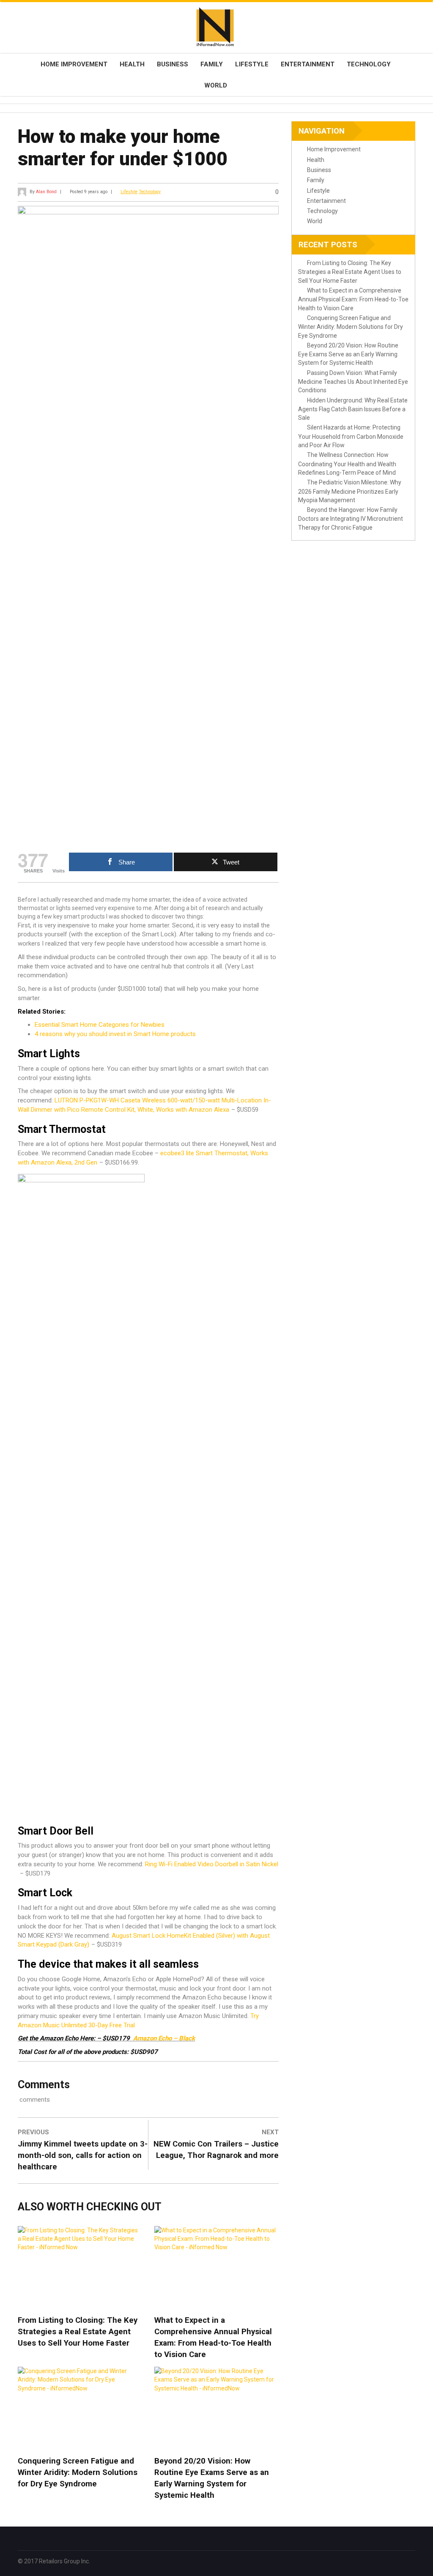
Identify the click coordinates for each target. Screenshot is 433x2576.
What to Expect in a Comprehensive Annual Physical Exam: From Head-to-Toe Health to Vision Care (213, 2337)
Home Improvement (74, 64)
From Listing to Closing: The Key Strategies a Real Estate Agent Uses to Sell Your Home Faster (78, 2332)
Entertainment (308, 64)
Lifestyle (252, 64)
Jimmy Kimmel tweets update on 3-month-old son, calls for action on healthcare (83, 2155)
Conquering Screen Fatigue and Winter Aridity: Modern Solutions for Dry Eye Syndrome (78, 2472)
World (216, 85)
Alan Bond (46, 192)
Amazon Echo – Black (164, 2038)
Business (173, 64)
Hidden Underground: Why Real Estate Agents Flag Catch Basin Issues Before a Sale (353, 409)
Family (212, 64)
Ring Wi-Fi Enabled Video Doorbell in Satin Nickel (212, 1864)
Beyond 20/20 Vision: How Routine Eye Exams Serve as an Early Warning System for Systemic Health (212, 2478)
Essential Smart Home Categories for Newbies (100, 1025)
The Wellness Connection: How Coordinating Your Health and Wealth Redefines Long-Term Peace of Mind (347, 464)
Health (132, 64)
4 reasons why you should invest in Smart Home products (115, 1034)
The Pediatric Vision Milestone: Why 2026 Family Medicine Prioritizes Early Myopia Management (350, 491)
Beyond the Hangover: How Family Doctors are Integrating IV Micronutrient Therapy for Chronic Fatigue (351, 519)
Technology (369, 64)
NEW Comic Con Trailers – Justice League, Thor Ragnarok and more (216, 2150)
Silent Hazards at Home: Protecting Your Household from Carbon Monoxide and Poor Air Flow (351, 436)
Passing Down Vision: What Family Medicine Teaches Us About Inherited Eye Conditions (353, 382)
